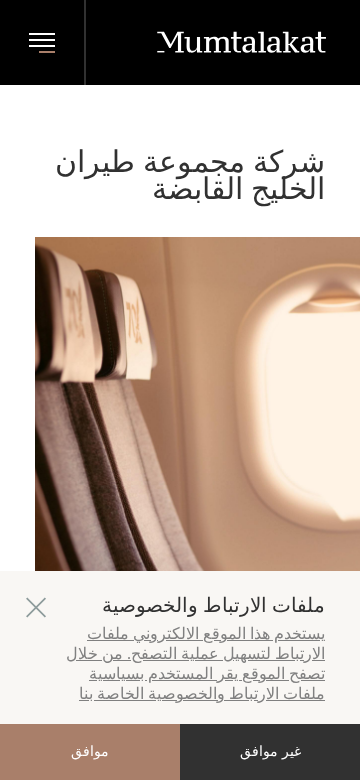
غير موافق (270, 751)
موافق (90, 751)
